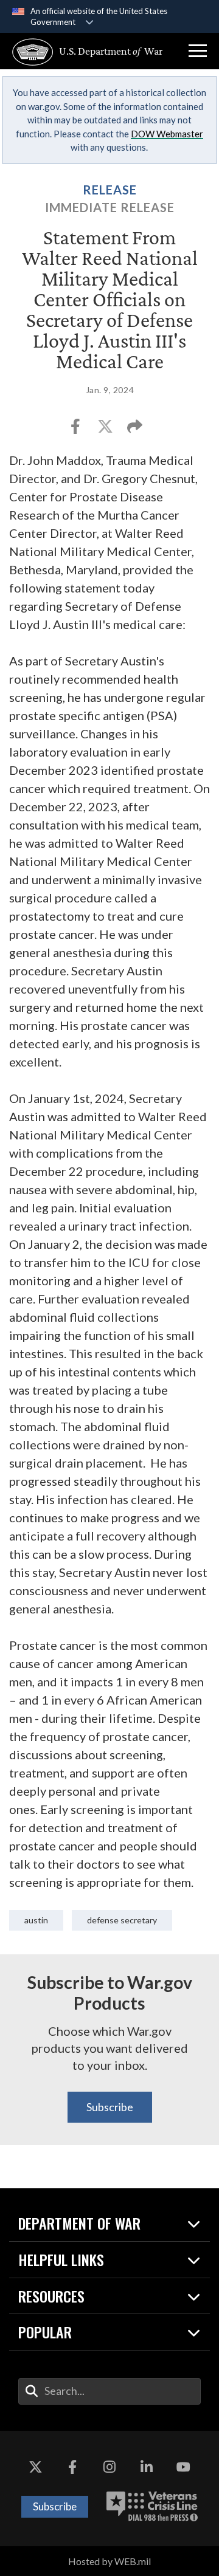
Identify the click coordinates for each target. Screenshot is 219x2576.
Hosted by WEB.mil (109, 2561)
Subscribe (110, 2107)
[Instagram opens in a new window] (109, 2467)
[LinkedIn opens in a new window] (147, 2467)
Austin (36, 1920)
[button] (198, 51)
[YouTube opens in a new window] (184, 2467)
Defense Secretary (122, 1920)
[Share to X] (106, 430)
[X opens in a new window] (35, 2467)
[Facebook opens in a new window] (72, 2467)
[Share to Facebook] (76, 430)
